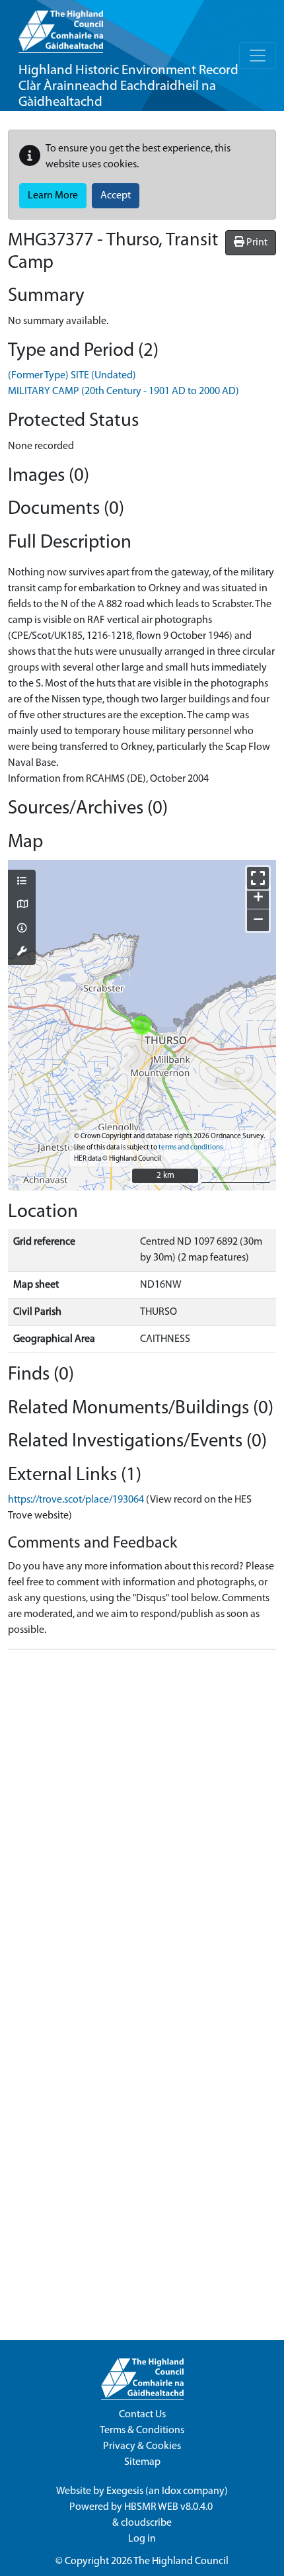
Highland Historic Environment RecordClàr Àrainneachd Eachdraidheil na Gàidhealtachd (128, 86)
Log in (142, 2539)
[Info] (22, 929)
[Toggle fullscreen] (258, 878)
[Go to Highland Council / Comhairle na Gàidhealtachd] (61, 26)
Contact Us (142, 2415)
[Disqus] (142, 1825)
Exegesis (125, 2491)
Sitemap (142, 2462)
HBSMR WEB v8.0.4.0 (169, 2507)
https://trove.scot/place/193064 (76, 1500)
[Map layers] (22, 882)
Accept (116, 196)
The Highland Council (181, 2561)
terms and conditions (191, 1148)
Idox (171, 2491)
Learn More (53, 196)
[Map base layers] (22, 905)
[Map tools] (22, 952)
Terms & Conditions (142, 2431)
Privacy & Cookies (142, 2446)
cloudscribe (146, 2523)
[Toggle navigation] (258, 56)
